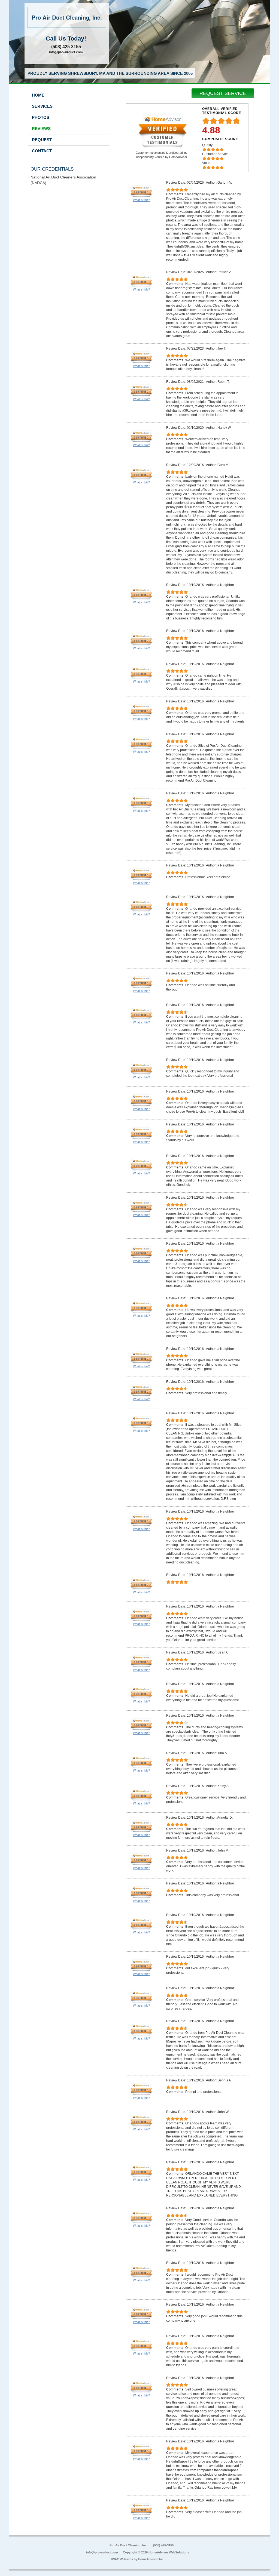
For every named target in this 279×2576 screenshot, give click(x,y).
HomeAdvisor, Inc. (151, 2559)
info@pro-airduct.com (66, 52)
